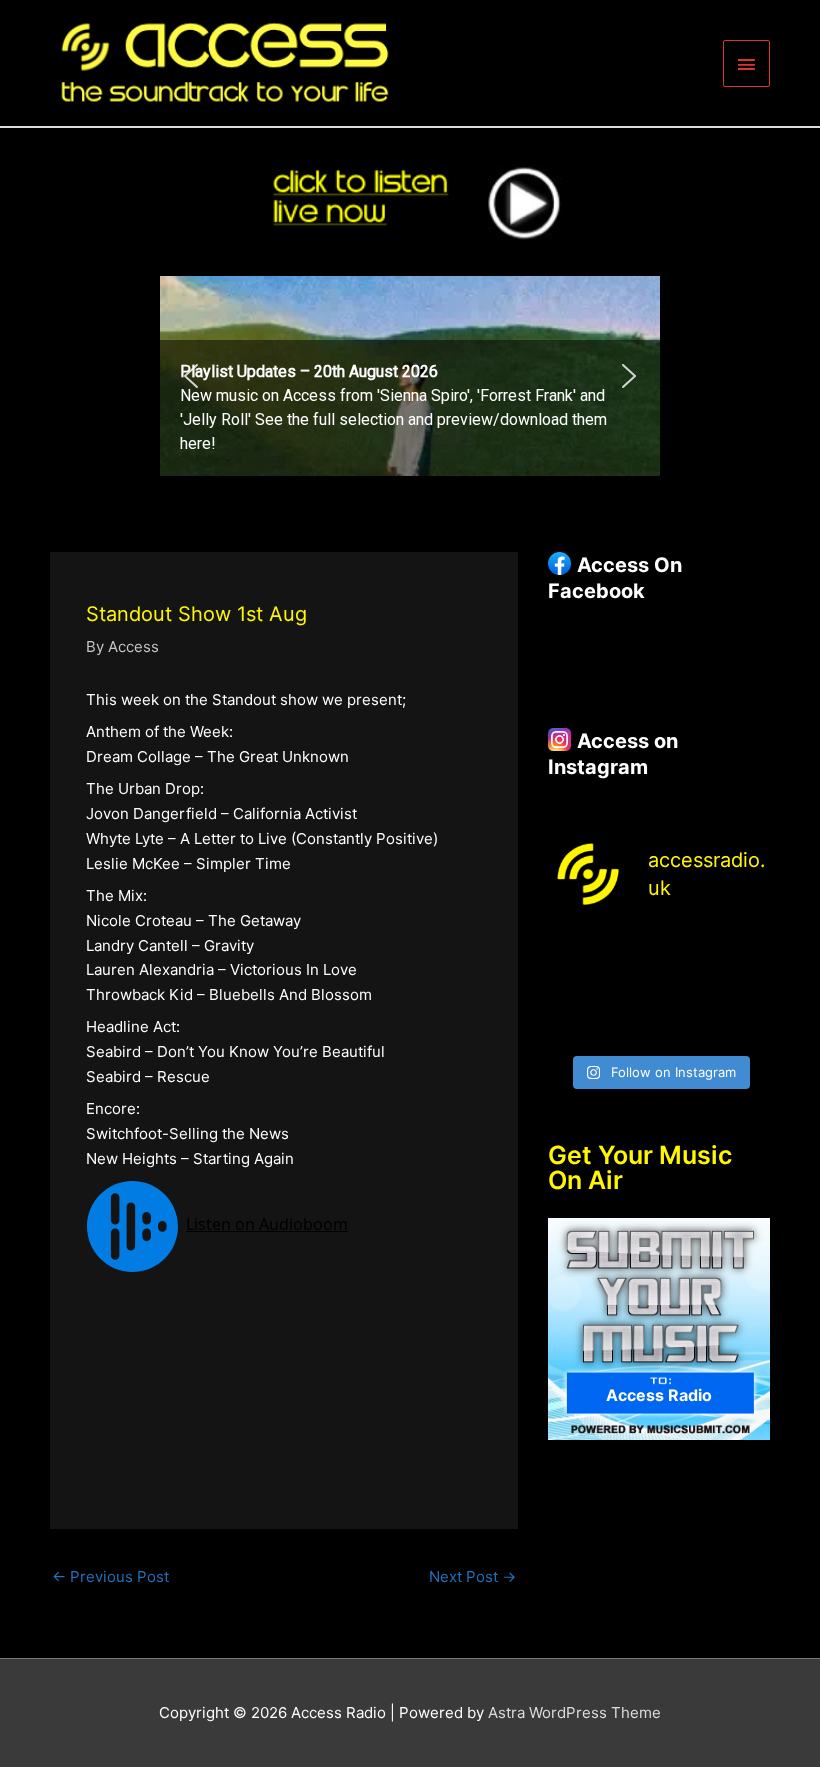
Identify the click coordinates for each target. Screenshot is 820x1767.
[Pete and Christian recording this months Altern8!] (688, 951)
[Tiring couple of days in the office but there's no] (630, 1025)
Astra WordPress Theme (574, 1712)
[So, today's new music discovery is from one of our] (746, 951)
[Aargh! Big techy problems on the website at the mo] (630, 951)
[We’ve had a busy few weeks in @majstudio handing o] (572, 951)
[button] (410, 376)
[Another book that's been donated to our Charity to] (630, 988)
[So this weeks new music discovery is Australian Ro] (746, 988)
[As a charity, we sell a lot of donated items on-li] (572, 1025)
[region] (410, 376)
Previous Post (110, 1576)
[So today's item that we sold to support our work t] (688, 988)
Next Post (472, 1576)
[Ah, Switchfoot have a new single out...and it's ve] (572, 988)
